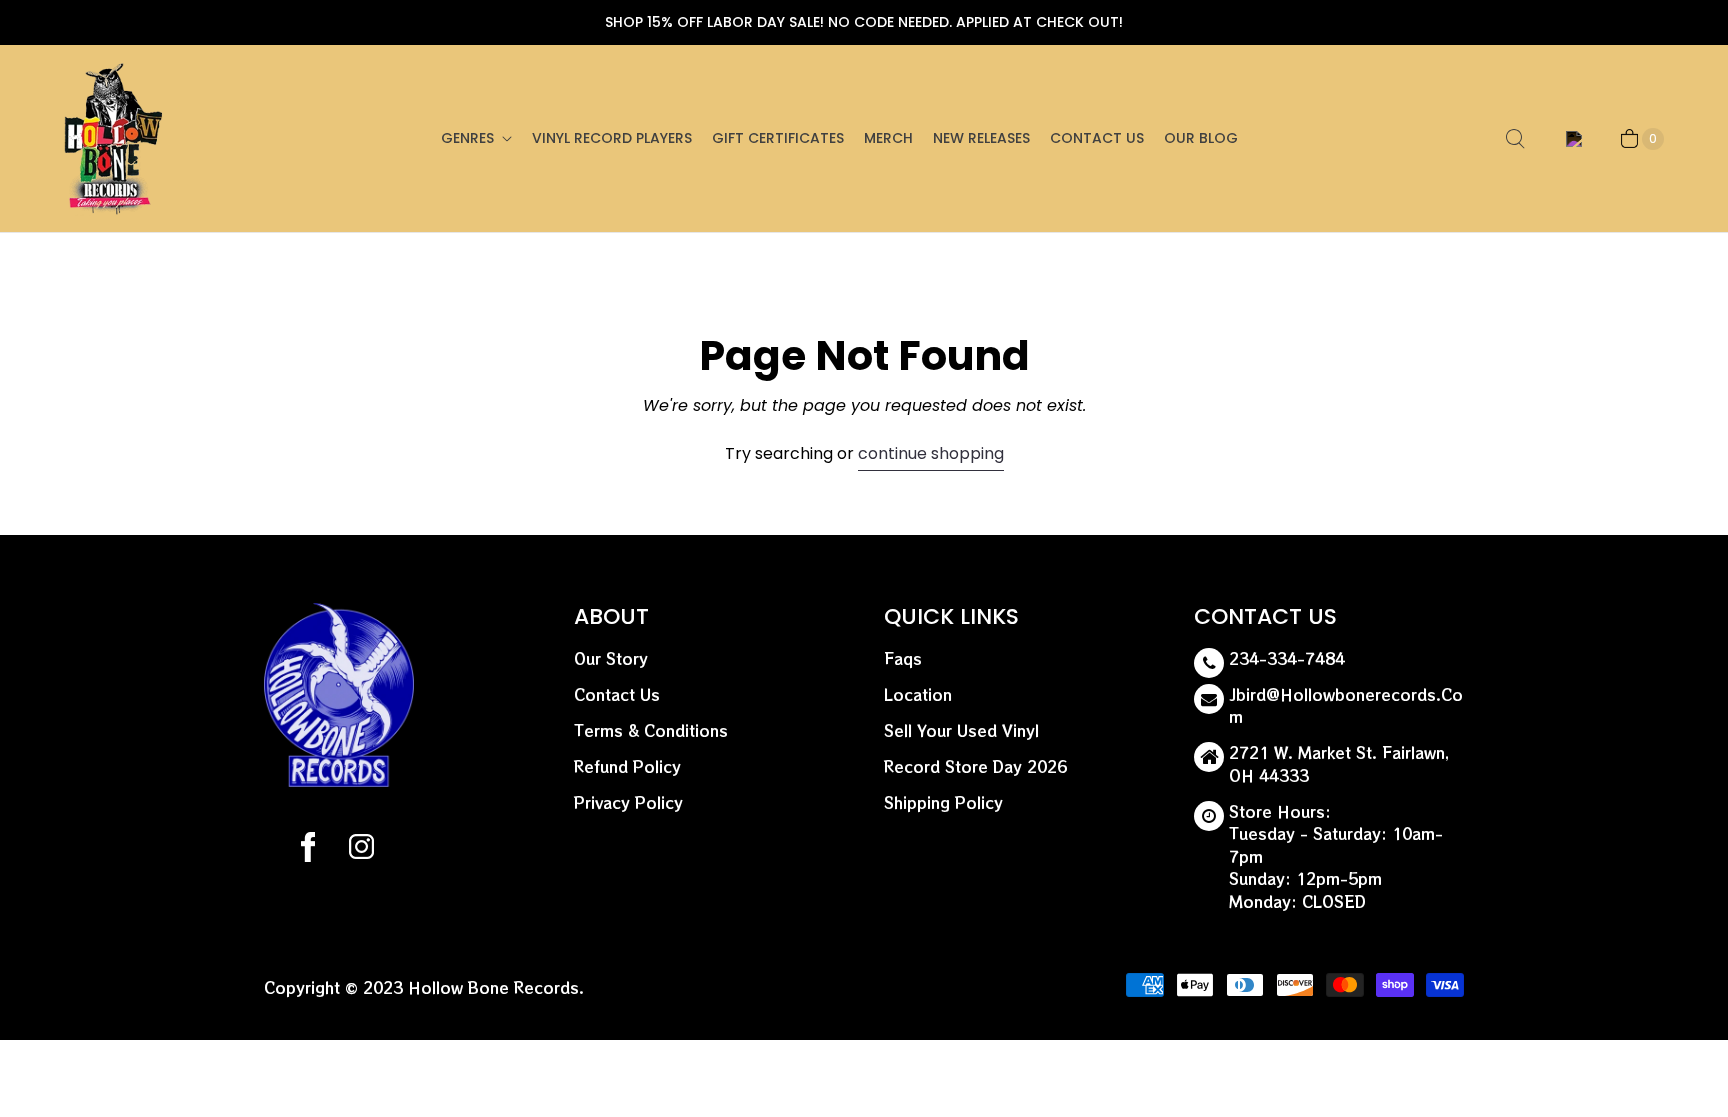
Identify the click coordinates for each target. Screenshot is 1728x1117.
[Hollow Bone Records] (114, 138)
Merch (888, 138)
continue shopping (931, 453)
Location (918, 694)
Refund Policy (627, 766)
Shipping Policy (943, 802)
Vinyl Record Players (612, 138)
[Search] (1515, 139)
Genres (467, 138)
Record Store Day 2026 (975, 766)
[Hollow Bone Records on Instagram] (360, 850)
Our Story (611, 658)
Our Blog (1201, 138)
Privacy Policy (628, 802)
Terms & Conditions (651, 730)
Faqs (903, 658)
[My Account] (1570, 139)
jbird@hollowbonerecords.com (1346, 706)
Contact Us (1097, 138)
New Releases (981, 138)
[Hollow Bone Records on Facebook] (308, 850)
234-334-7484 (1287, 658)
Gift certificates (778, 138)
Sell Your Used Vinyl (961, 730)
